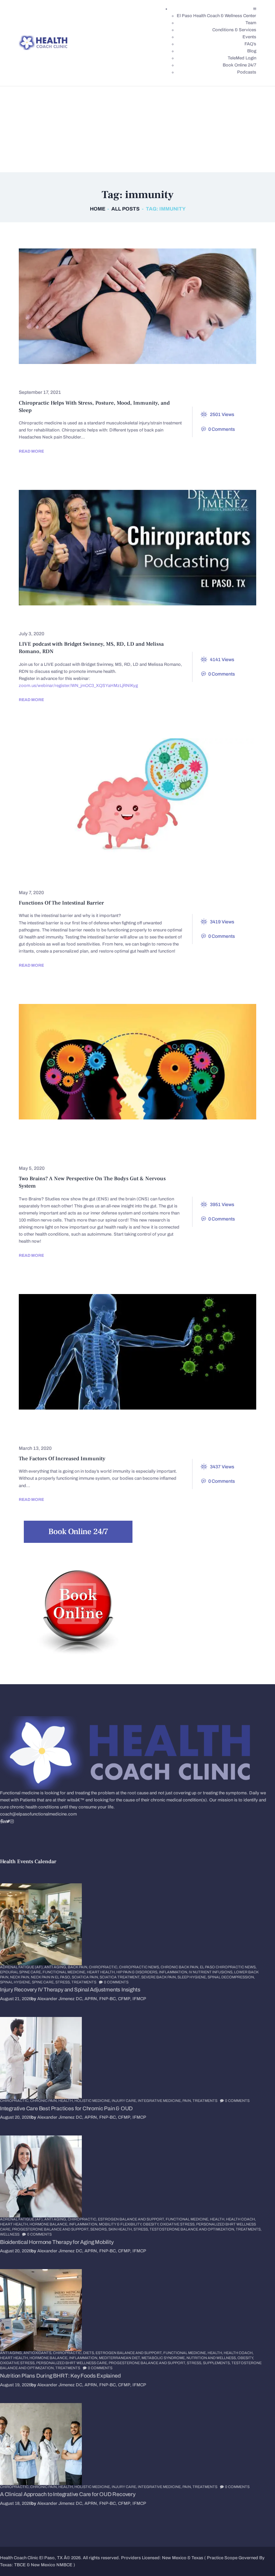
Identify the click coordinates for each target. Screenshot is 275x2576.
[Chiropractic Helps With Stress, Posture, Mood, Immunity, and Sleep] (125, 306)
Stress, (63, 1982)
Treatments (84, 1982)
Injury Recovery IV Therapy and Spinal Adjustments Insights (70, 1990)
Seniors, (99, 2229)
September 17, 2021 (40, 392)
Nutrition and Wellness (57, 1154)
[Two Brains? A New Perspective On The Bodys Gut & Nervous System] (125, 1062)
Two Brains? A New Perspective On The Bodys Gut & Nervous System (92, 1182)
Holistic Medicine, (93, 2101)
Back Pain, (78, 1967)
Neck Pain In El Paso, (51, 1977)
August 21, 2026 (16, 1999)
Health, (66, 2101)
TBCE (20, 2565)
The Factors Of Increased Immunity (62, 1459)
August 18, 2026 (16, 2503)
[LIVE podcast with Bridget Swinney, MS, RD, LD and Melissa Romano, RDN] (125, 548)
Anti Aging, (56, 1967)
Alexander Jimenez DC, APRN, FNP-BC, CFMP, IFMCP (92, 1999)
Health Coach (76, 878)
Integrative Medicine (196, 878)
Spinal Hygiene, (16, 1982)
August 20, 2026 (16, 2117)
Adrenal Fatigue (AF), (22, 1967)
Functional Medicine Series (61, 1134)
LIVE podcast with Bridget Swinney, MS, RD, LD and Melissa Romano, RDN (91, 648)
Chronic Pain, (44, 2101)
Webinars (71, 620)
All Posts (125, 209)
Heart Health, (102, 1972)
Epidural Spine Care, (21, 1972)
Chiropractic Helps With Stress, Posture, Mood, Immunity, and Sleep (94, 407)
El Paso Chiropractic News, (228, 1967)
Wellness (110, 620)
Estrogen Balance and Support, (132, 2219)
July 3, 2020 (32, 634)
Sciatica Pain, (86, 1977)
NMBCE (64, 2565)
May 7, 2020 (31, 893)
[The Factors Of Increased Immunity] (125, 1352)
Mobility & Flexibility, (121, 2224)
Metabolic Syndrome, (164, 2358)
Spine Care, (44, 1982)
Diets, (89, 2353)
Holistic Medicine (131, 878)
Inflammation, (174, 1972)
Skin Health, (121, 2229)
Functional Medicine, (65, 1972)
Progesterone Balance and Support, (51, 2229)
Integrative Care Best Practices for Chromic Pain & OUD (66, 2108)
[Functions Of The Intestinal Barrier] (125, 796)
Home (98, 209)
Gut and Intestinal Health (208, 868)
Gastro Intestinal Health (127, 868)
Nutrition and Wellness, (212, 2358)
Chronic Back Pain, (180, 1967)
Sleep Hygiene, (192, 1977)
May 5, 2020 (32, 1168)
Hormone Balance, (49, 2224)
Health (35, 620)
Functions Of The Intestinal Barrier (61, 903)
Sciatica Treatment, (120, 1977)
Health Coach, (241, 2219)
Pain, (187, 2101)
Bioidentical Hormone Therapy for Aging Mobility (57, 2242)
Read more (31, 451)
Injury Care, (125, 2101)
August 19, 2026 (16, 2385)
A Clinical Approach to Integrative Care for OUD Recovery (68, 2494)
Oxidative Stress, (178, 2224)
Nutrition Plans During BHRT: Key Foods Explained (60, 2376)
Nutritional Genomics (131, 1434)
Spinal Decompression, (231, 1977)
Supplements (191, 1434)
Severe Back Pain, (159, 1977)
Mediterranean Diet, (120, 2358)
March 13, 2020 (35, 1448)
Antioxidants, (38, 2353)
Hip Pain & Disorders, (138, 1972)
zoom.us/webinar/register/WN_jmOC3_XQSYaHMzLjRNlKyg (78, 686)
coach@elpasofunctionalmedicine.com (38, 1814)
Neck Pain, (20, 1977)
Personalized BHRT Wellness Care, (72, 2363)
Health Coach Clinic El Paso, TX (31, 2558)
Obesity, (151, 2224)
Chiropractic (43, 378)
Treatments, (249, 2229)
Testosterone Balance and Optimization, (193, 2229)
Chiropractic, (104, 1967)
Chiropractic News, (140, 1967)
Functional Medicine (52, 868)
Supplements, (217, 2363)
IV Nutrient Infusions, (211, 1972)
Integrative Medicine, (160, 2101)
